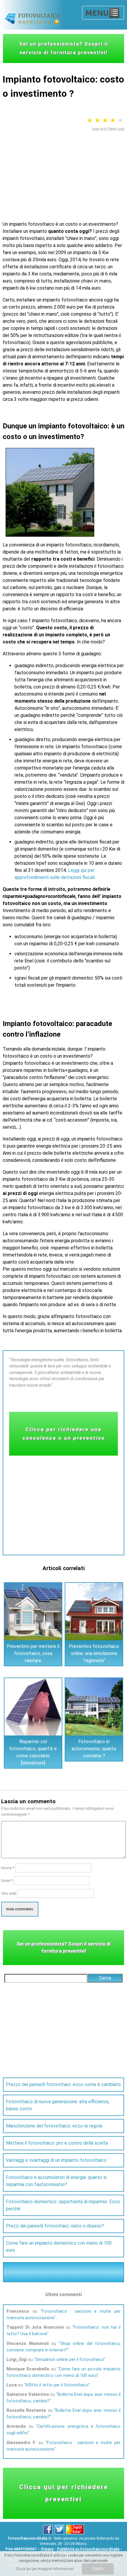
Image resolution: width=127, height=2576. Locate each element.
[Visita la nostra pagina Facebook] (48, 2533)
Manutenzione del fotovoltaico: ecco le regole (54, 2126)
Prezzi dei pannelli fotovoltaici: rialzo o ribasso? (55, 2226)
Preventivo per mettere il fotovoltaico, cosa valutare (33, 1653)
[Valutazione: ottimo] (121, 120)
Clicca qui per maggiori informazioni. (45, 2569)
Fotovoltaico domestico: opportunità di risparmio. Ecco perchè (63, 2205)
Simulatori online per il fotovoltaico (70, 2359)
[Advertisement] (63, 172)
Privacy (47, 2549)
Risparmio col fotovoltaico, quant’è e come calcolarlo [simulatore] (33, 1752)
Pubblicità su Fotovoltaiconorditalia (88, 2549)
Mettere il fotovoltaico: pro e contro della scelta (57, 2143)
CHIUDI (98, 2569)
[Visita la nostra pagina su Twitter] (60, 2533)
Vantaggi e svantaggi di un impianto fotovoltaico (56, 2160)
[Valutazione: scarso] (90, 120)
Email (7, 1881)
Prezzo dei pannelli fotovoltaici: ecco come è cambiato (63, 2084)
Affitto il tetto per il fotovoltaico (57, 2385)
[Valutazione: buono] (113, 120)
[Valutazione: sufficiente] (97, 120)
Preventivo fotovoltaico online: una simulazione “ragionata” (94, 1653)
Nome (8, 1868)
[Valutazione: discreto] (105, 120)
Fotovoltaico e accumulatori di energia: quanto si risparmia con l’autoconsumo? (56, 2181)
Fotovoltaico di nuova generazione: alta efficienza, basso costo (58, 2105)
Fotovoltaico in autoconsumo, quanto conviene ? (94, 1749)
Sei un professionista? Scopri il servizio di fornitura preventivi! (64, 48)
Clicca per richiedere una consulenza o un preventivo (64, 1434)
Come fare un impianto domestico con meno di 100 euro (59, 2247)
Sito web (9, 1893)
